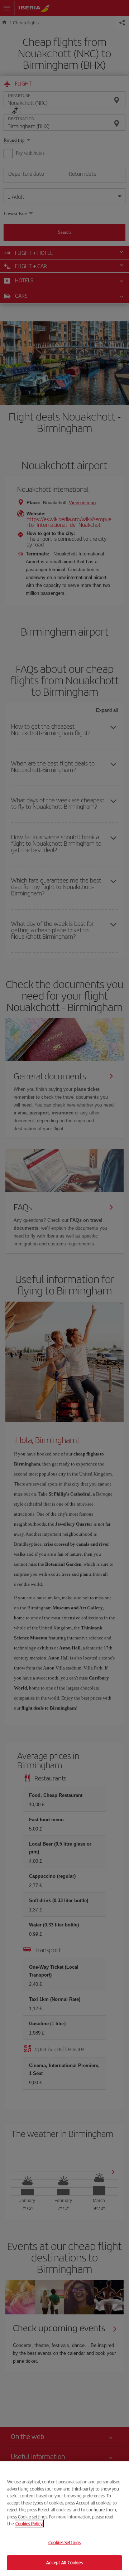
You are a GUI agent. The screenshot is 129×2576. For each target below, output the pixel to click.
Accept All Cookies (64, 2563)
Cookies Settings (64, 2543)
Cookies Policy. (29, 2524)
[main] (64, 2519)
